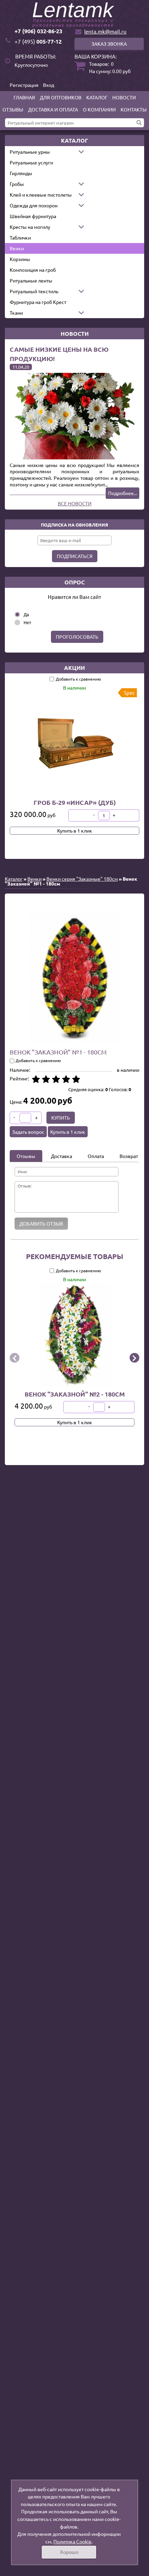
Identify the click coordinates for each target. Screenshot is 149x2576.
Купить (61, 1118)
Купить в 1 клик (75, 831)
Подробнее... (122, 493)
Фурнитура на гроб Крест (38, 302)
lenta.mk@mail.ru (105, 31)
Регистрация (24, 85)
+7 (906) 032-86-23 (38, 31)
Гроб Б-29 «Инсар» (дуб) (75, 802)
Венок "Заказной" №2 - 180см (75, 1394)
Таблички (20, 237)
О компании (99, 109)
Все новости (75, 503)
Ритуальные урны (30, 152)
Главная (24, 97)
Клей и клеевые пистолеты (41, 195)
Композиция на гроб (33, 270)
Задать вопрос (28, 1132)
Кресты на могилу (30, 227)
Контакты (134, 109)
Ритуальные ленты (31, 280)
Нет (27, 622)
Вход (49, 85)
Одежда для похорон (34, 205)
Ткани (16, 313)
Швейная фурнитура (33, 216)
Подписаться (75, 556)
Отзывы (13, 109)
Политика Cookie (72, 2541)
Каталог (97, 97)
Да (26, 614)
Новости (124, 97)
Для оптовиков (61, 97)
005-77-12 (38, 41)
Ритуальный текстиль (34, 291)
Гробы (17, 184)
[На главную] (74, 15)
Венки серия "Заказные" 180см (82, 879)
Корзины (20, 259)
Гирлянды (21, 173)
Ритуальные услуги (31, 162)
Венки (17, 248)
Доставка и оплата (53, 109)
